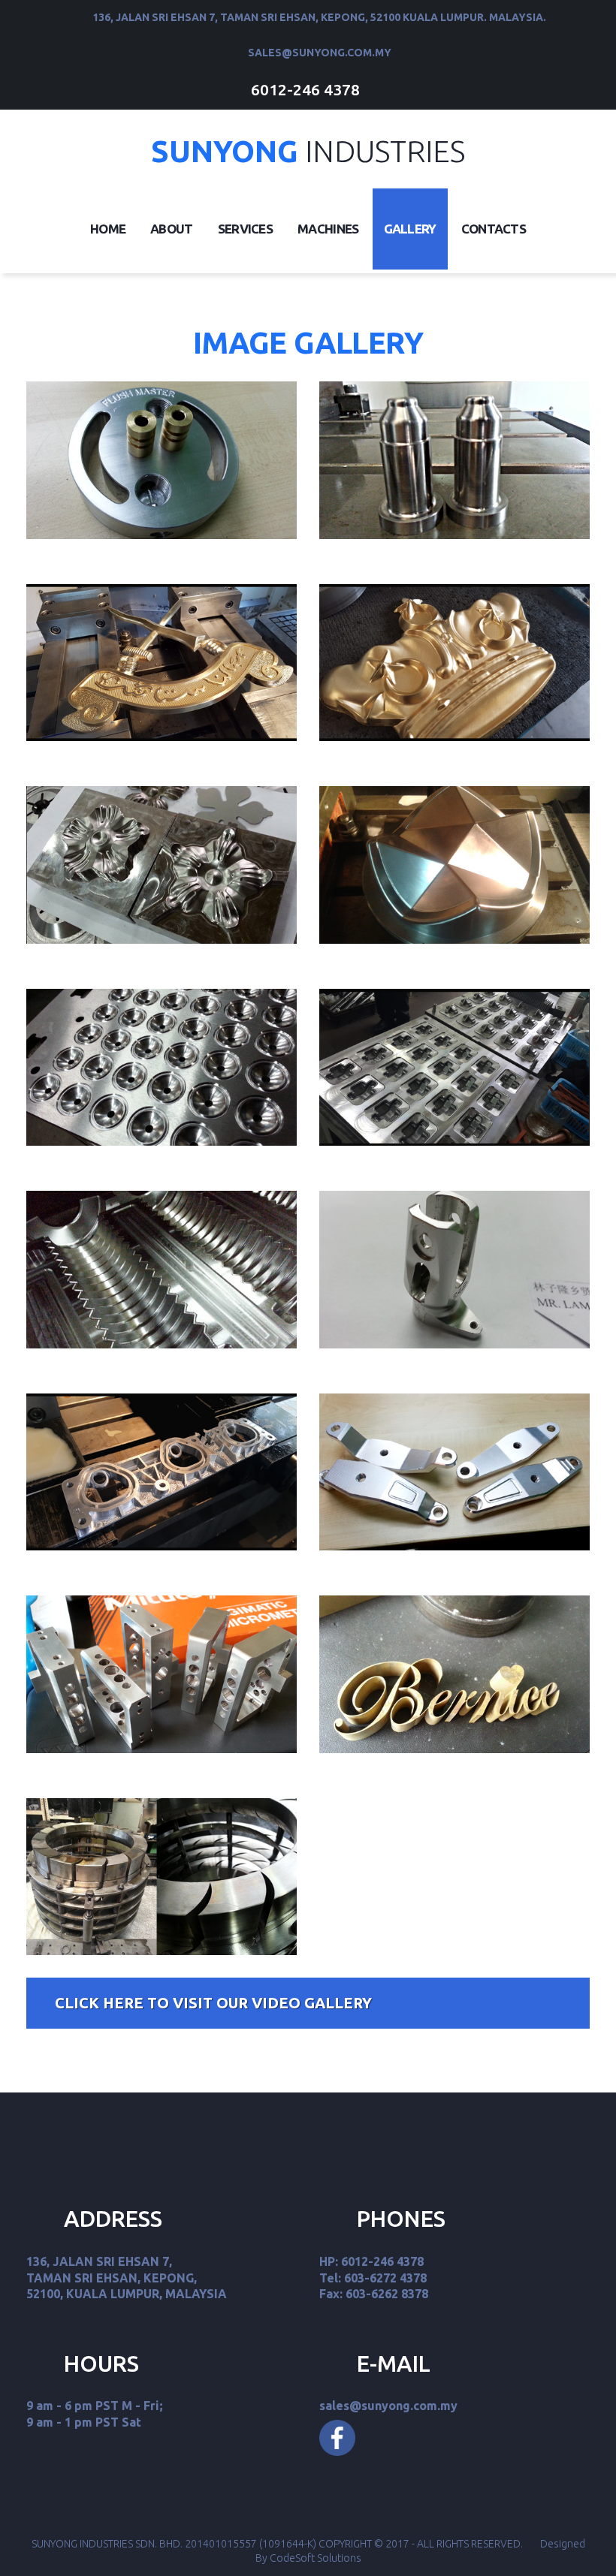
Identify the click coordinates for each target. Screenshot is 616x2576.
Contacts (494, 229)
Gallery (410, 229)
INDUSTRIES (308, 151)
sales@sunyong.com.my (320, 53)
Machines (328, 229)
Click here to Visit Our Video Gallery (213, 2003)
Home (108, 229)
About (172, 229)
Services (245, 229)
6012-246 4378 (305, 89)
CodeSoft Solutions (316, 2558)
